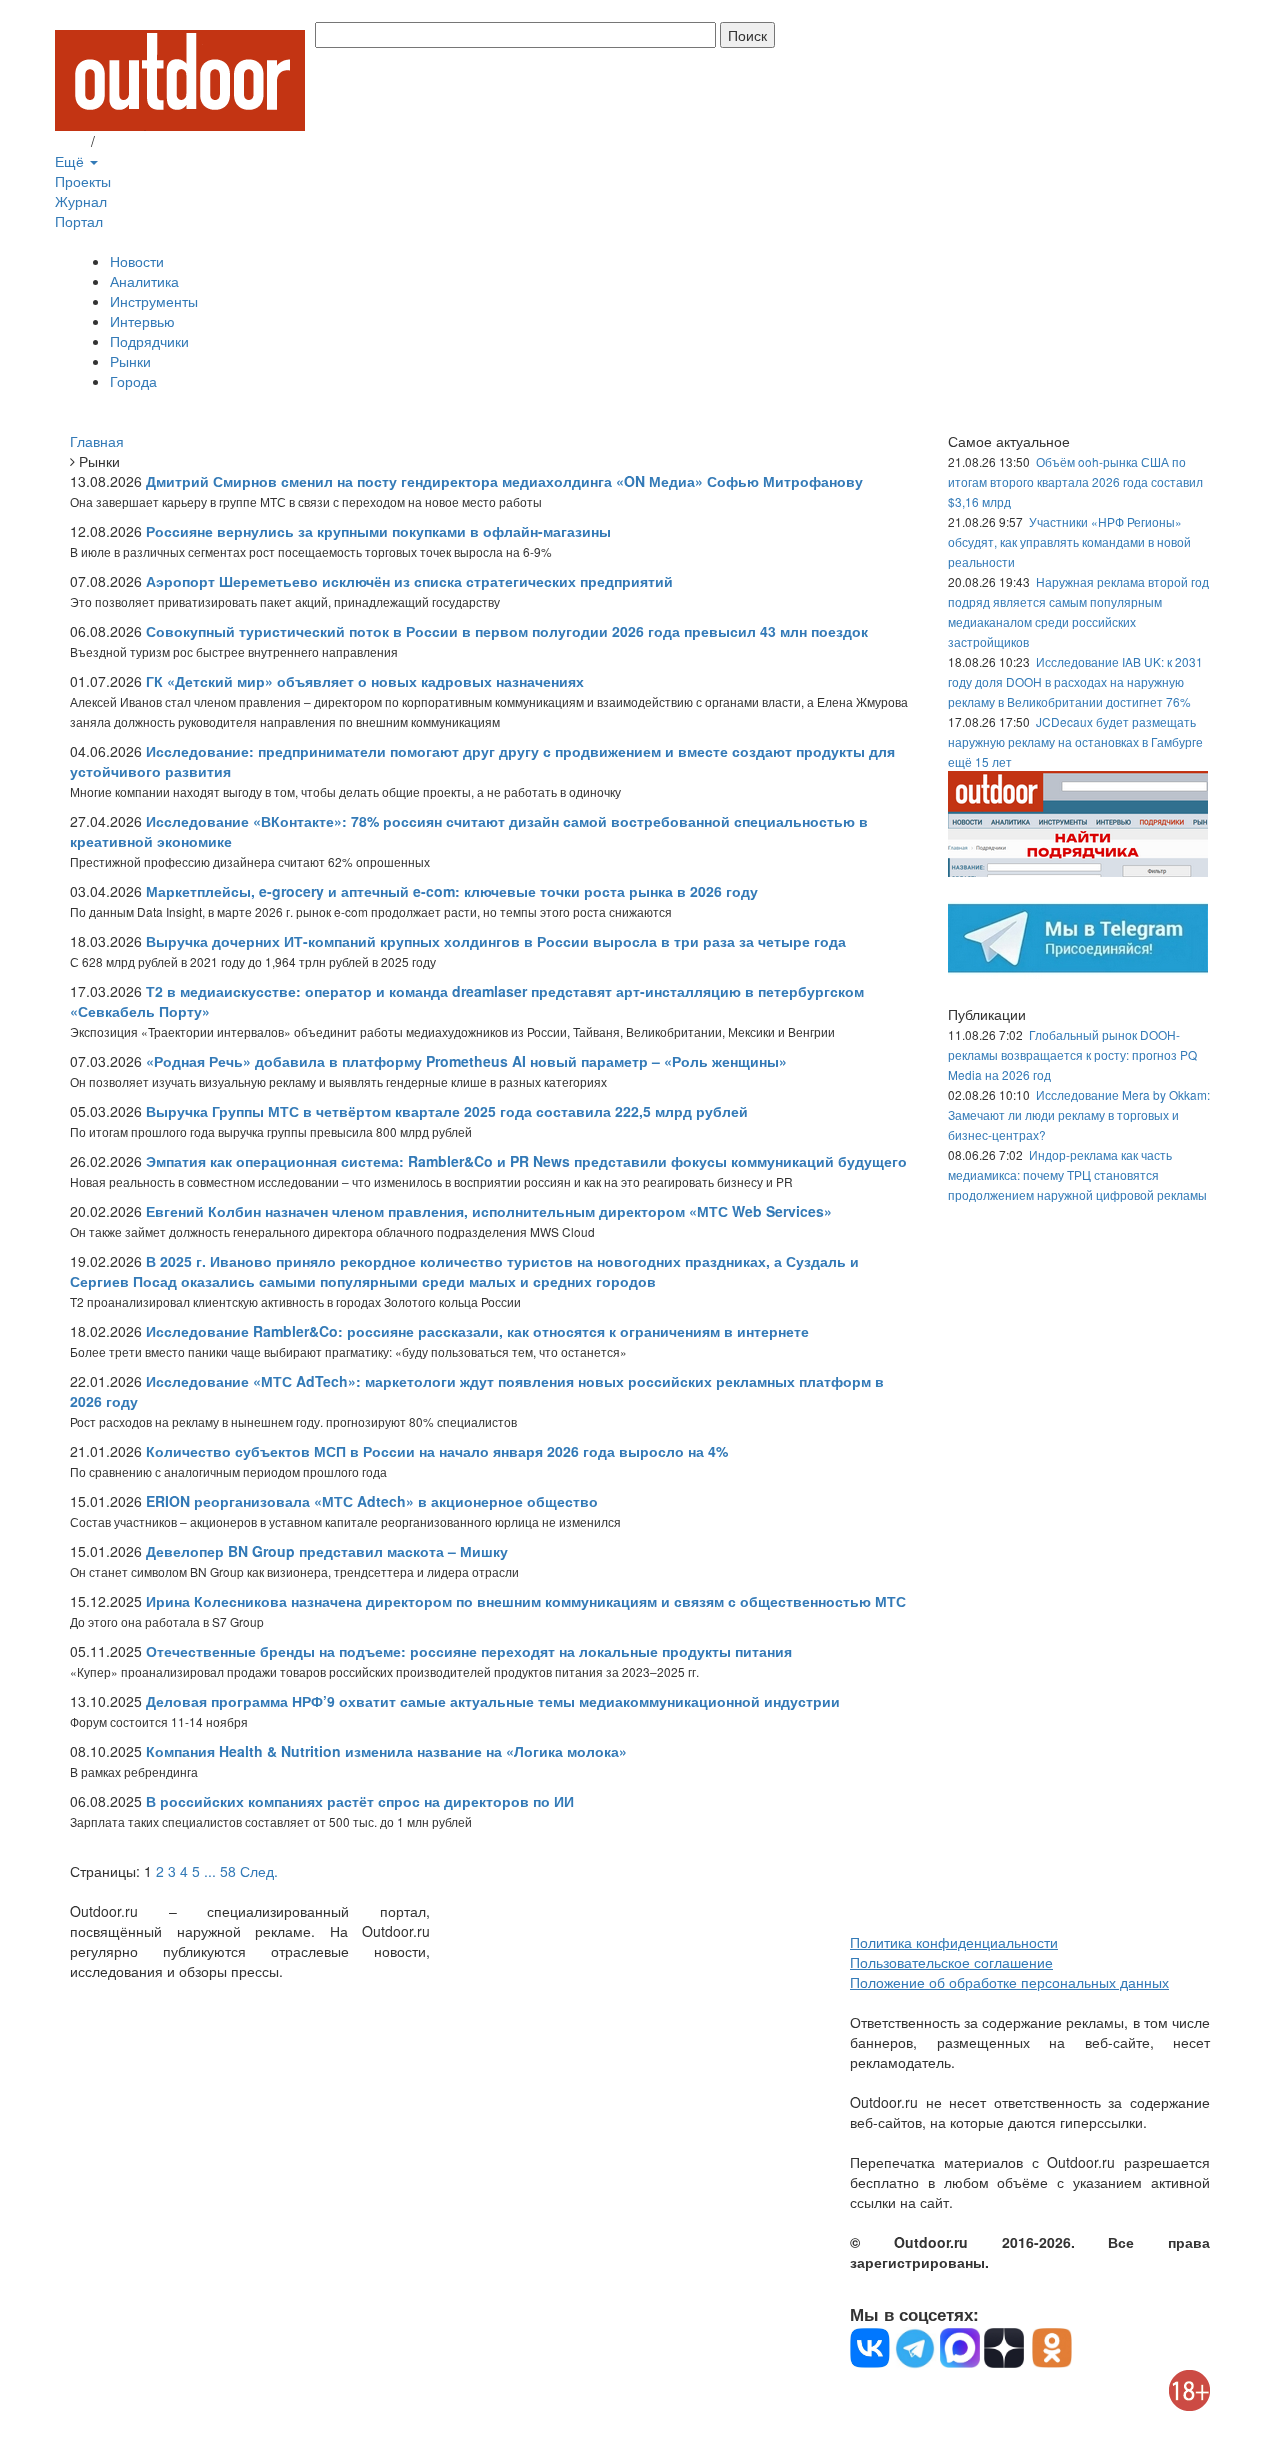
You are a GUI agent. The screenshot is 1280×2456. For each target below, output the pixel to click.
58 (228, 1871)
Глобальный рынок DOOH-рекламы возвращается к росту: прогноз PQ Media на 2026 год (1072, 1054)
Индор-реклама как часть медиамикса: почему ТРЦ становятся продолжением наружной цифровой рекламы (1077, 1174)
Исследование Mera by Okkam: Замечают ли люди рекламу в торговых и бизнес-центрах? (1079, 1114)
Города (133, 381)
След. (259, 1871)
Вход (71, 141)
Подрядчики (149, 341)
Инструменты (154, 301)
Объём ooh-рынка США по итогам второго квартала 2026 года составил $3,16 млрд (1075, 481)
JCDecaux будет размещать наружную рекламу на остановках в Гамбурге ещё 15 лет (1075, 741)
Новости (137, 261)
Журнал (81, 201)
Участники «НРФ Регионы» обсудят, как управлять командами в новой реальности (1069, 541)
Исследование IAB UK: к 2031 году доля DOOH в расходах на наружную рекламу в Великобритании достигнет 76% (1075, 681)
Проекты (83, 181)
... (210, 1871)
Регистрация (140, 141)
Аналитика (144, 281)
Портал (79, 221)
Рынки (130, 361)
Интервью (142, 321)
